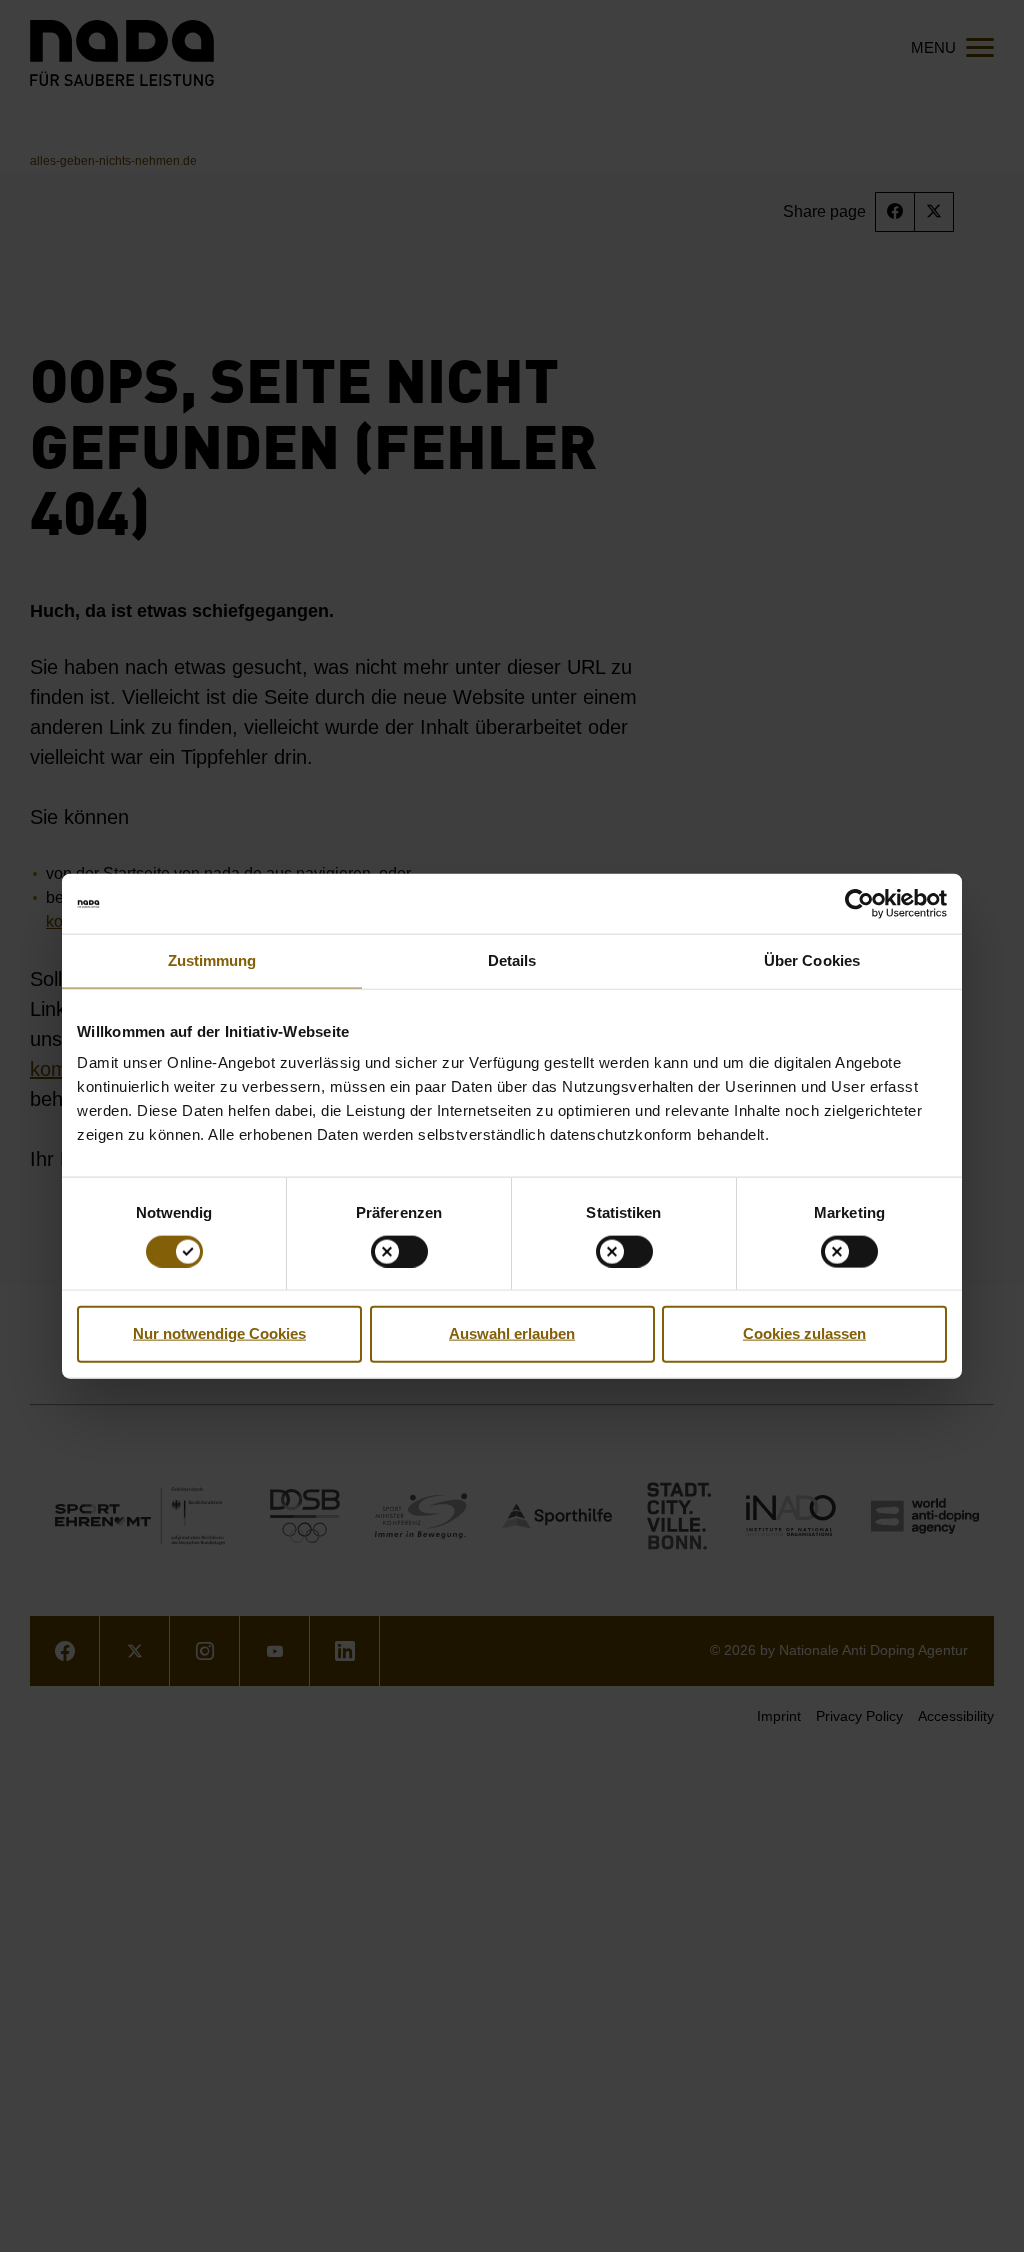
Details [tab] (512, 960)
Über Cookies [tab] (812, 960)
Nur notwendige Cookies (219, 1333)
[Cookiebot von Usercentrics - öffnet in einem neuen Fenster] (859, 904)
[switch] (399, 1251)
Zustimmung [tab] (212, 960)
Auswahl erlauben (512, 1333)
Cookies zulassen (804, 1333)
